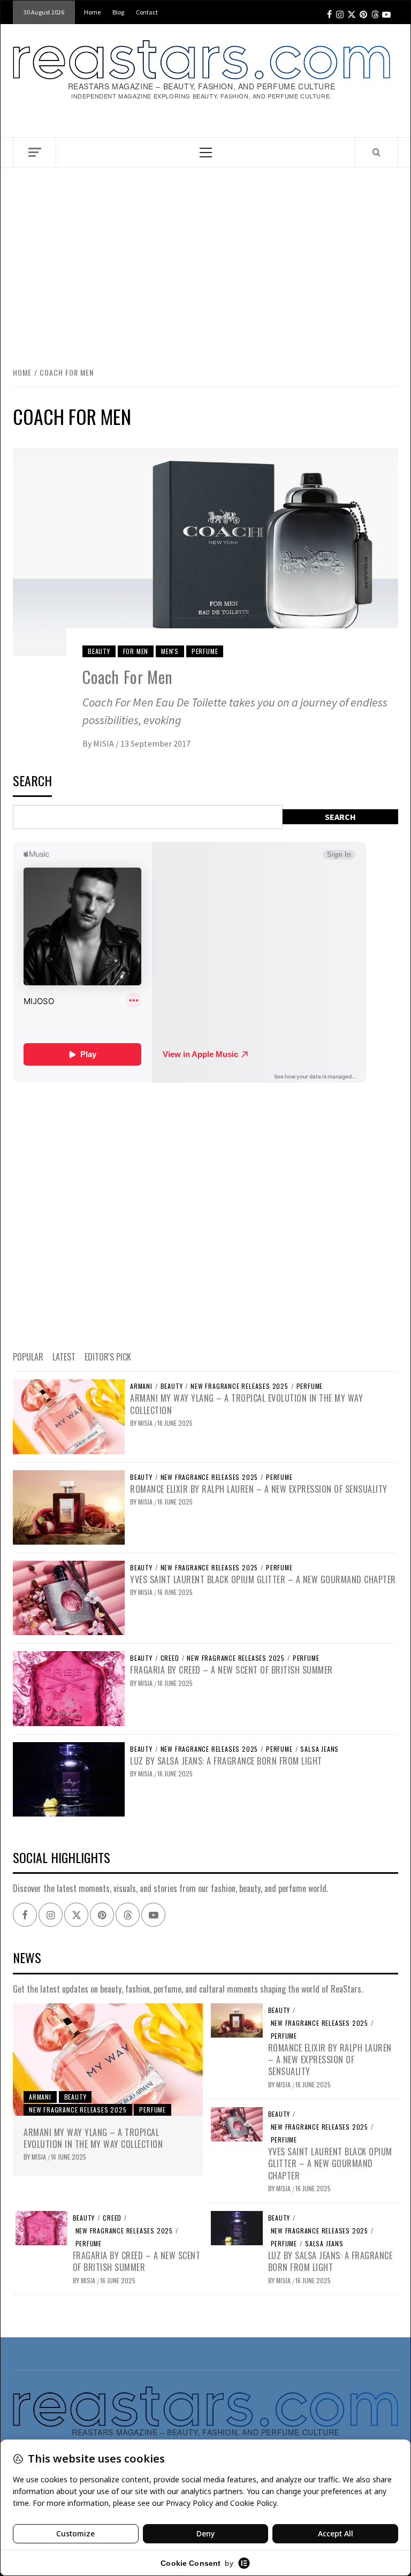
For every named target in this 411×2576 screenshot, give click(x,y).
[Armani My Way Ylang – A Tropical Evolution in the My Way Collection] (69, 1416)
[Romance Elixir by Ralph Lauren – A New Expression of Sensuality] (69, 1506)
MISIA (104, 743)
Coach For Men (128, 677)
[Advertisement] (205, 256)
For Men (136, 651)
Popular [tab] (28, 1357)
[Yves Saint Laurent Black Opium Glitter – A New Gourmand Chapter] (69, 1597)
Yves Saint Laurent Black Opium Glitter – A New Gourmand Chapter (263, 1579)
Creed (170, 1658)
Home (92, 12)
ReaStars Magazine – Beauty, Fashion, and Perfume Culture (202, 86)
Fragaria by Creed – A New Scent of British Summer (231, 1670)
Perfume (205, 651)
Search (32, 782)
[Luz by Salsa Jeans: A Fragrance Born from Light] (69, 1778)
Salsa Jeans (319, 1749)
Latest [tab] (64, 1357)
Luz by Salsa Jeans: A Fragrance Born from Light (226, 1761)
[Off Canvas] (35, 152)
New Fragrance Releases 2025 (239, 1386)
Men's (170, 651)
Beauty (99, 651)
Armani (141, 1386)
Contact (147, 12)
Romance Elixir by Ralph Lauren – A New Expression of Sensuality (259, 1489)
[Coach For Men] (205, 551)
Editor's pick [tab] (108, 1357)
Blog (118, 12)
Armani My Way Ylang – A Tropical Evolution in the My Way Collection (246, 1404)
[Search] (376, 152)
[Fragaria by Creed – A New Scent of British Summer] (69, 1688)
